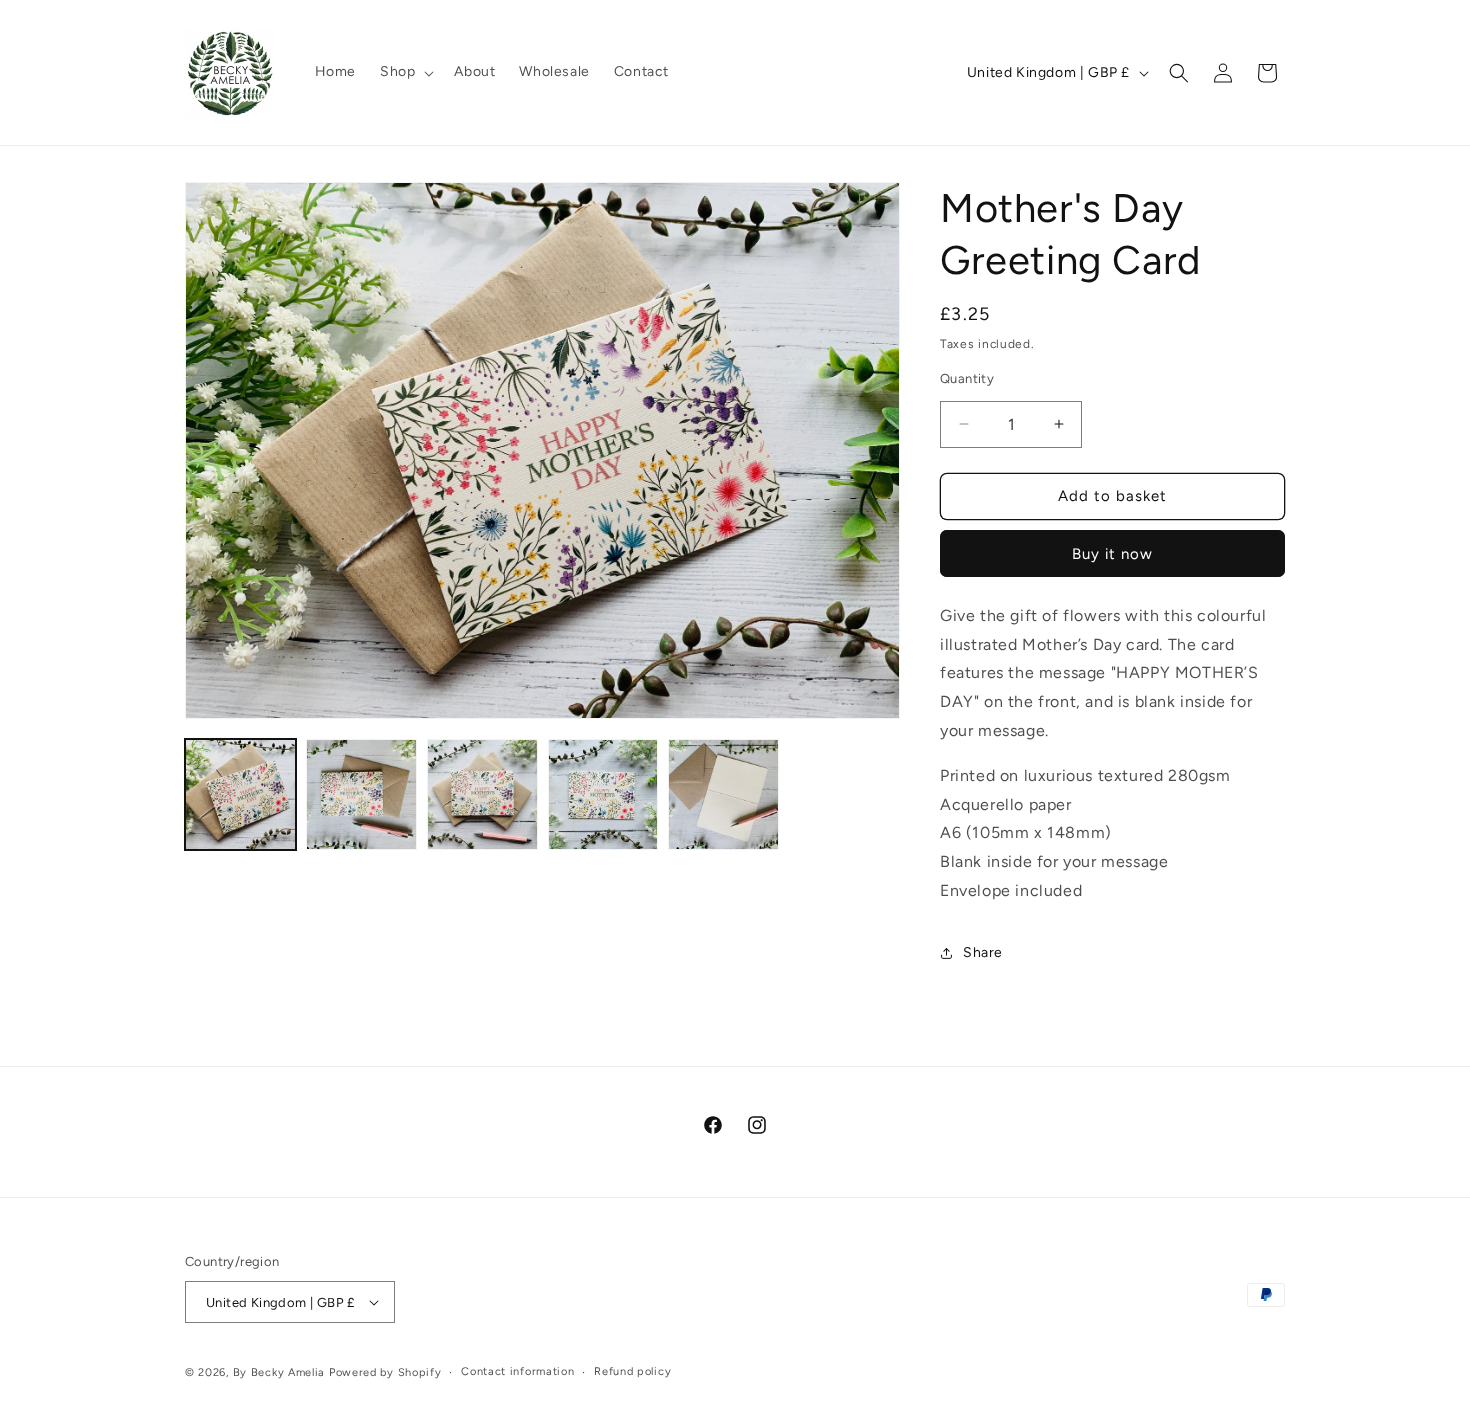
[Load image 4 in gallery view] (603, 794)
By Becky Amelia (279, 1372)
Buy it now (1112, 554)
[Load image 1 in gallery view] (240, 794)
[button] (405, 72)
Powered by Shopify (385, 1372)
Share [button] (983, 952)
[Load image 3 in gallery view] (482, 794)
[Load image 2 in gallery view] (361, 794)
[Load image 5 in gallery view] (723, 794)
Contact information (517, 1371)
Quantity (967, 378)
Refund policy (632, 1371)
